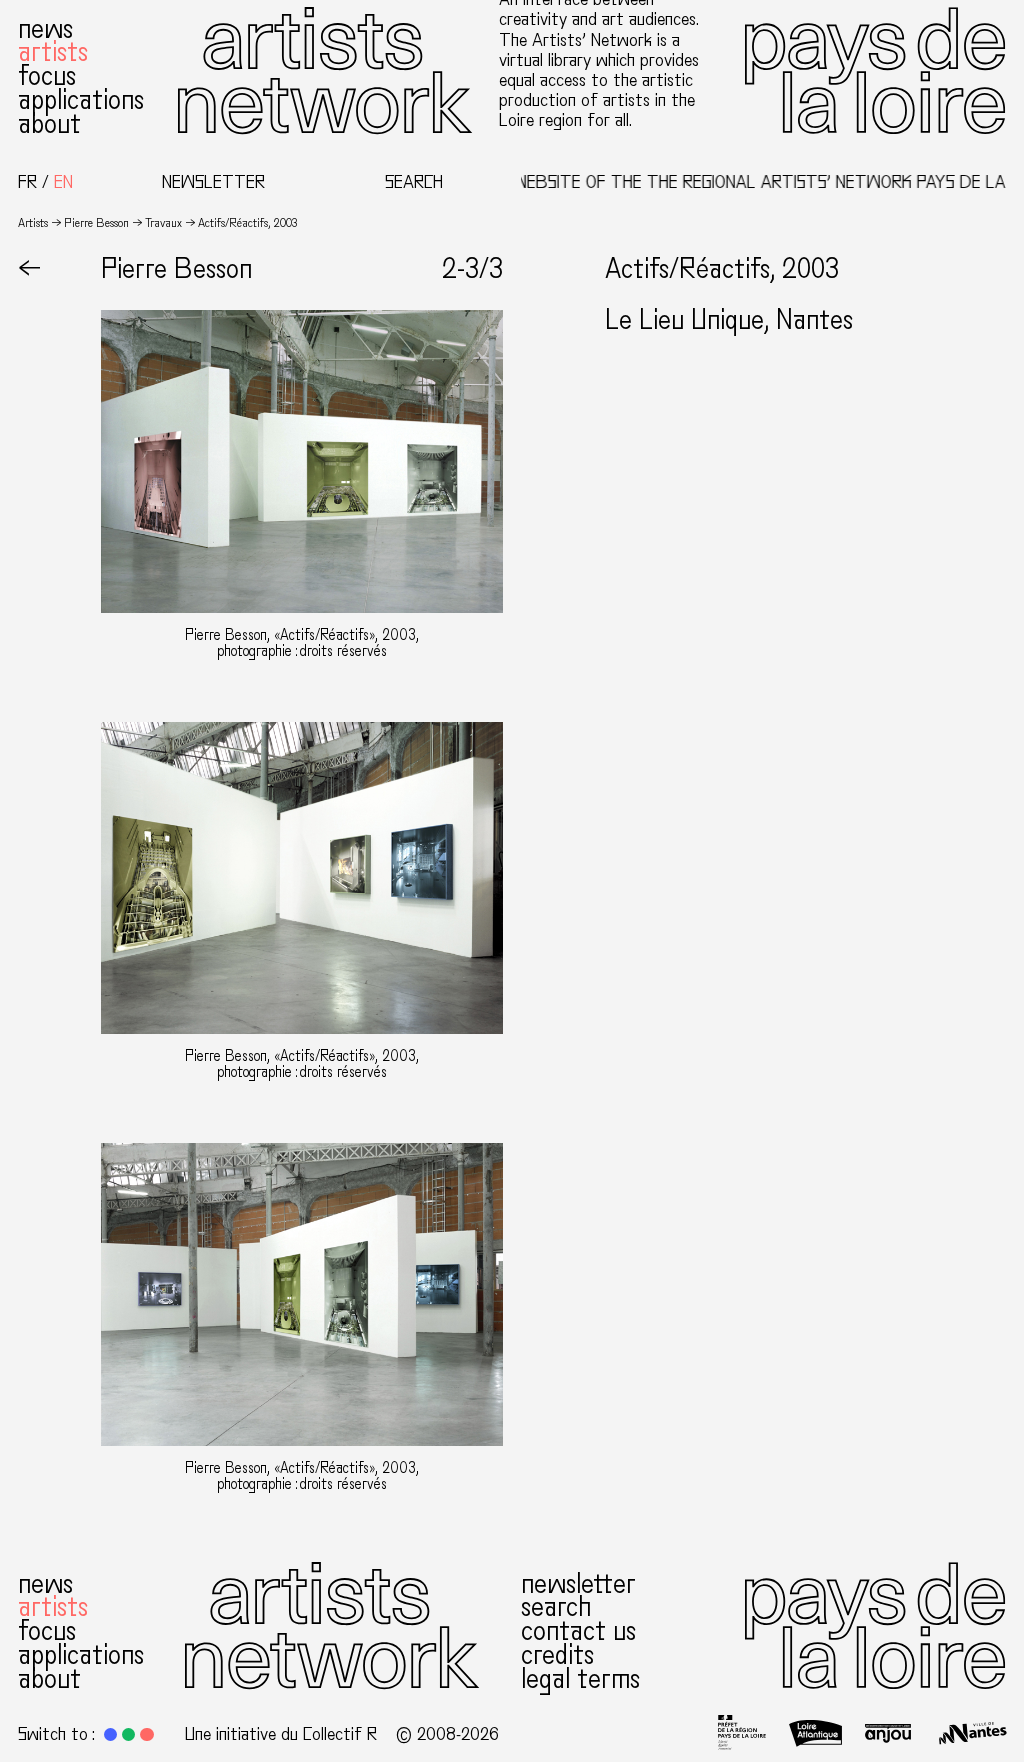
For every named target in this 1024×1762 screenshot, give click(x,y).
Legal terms (580, 1679)
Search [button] (414, 182)
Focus (47, 76)
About (49, 124)
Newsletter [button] (213, 182)
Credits (557, 1655)
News (45, 29)
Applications (81, 100)
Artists (53, 52)
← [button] (29, 269)
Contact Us (578, 1631)
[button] (110, 1734)
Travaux (163, 223)
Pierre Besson (96, 223)
